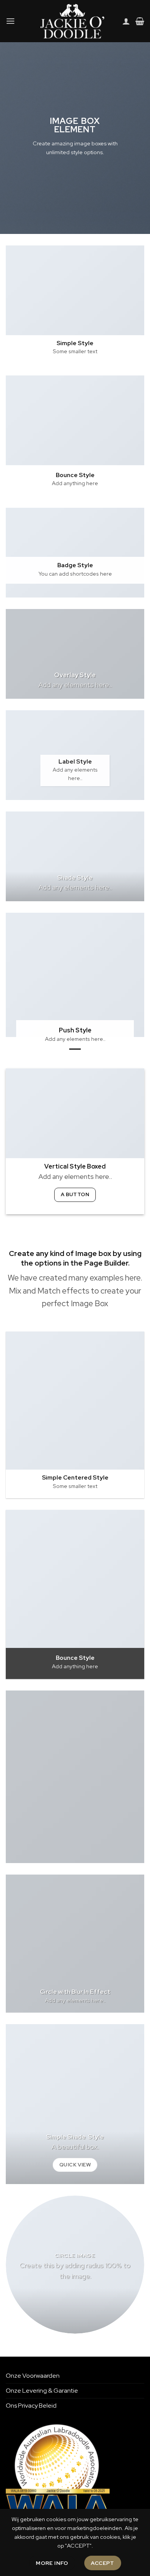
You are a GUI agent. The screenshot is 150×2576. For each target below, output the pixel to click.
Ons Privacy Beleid (31, 2406)
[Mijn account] (126, 21)
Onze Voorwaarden (33, 2376)
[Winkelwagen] (140, 21)
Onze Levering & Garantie (42, 2391)
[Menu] (10, 21)
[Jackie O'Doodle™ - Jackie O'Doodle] (72, 21)
